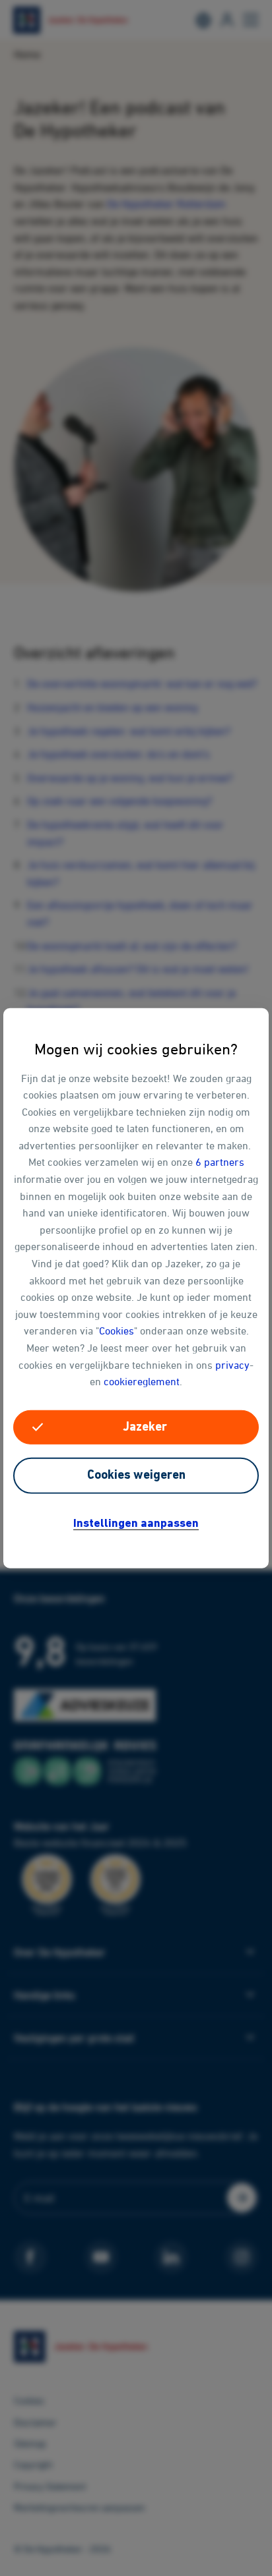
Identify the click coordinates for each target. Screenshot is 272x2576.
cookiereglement (142, 1381)
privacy (232, 1364)
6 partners (220, 1162)
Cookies (117, 1331)
